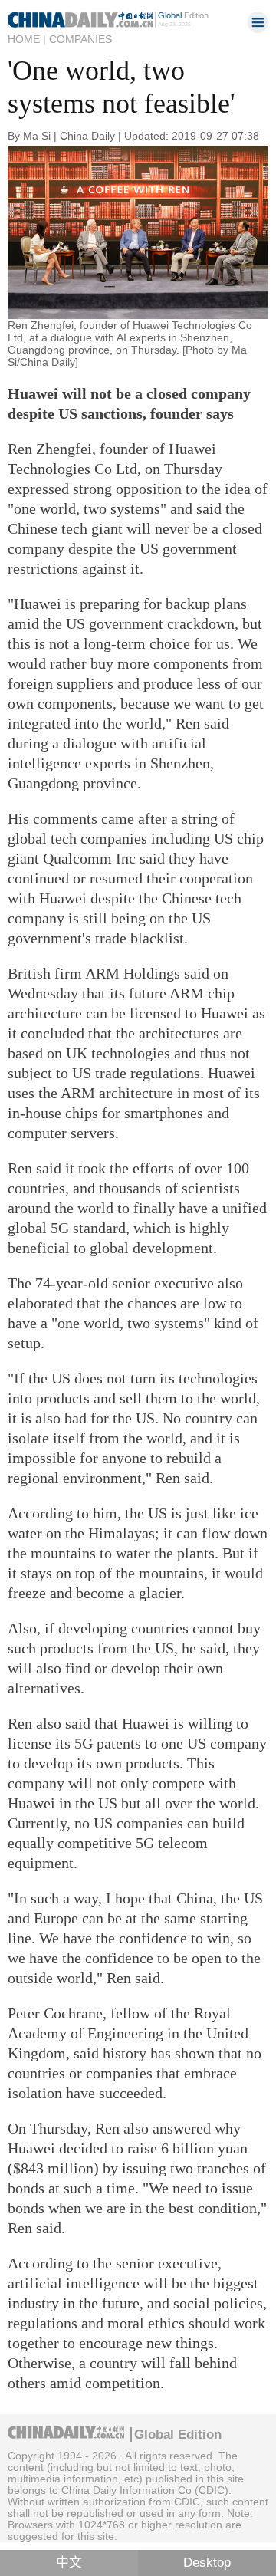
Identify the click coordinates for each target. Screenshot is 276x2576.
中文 (69, 2563)
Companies (80, 39)
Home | (27, 39)
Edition (183, 15)
